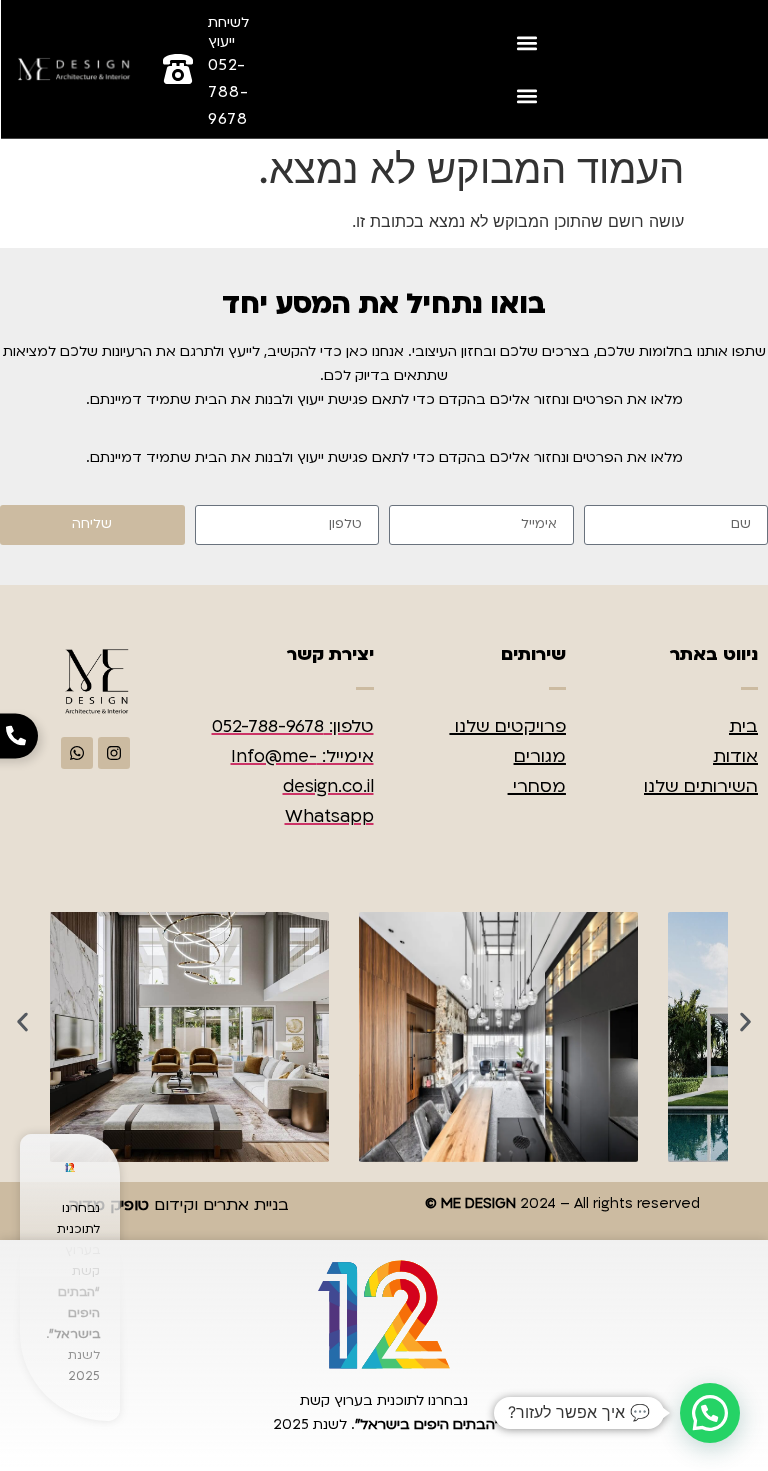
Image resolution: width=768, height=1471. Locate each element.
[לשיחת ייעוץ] (178, 69)
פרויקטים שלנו (508, 726)
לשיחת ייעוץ (228, 32)
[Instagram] (114, 753)
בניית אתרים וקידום (178, 1205)
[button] (527, 42)
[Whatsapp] (77, 753)
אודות (735, 756)
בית (743, 726)
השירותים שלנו (701, 786)
